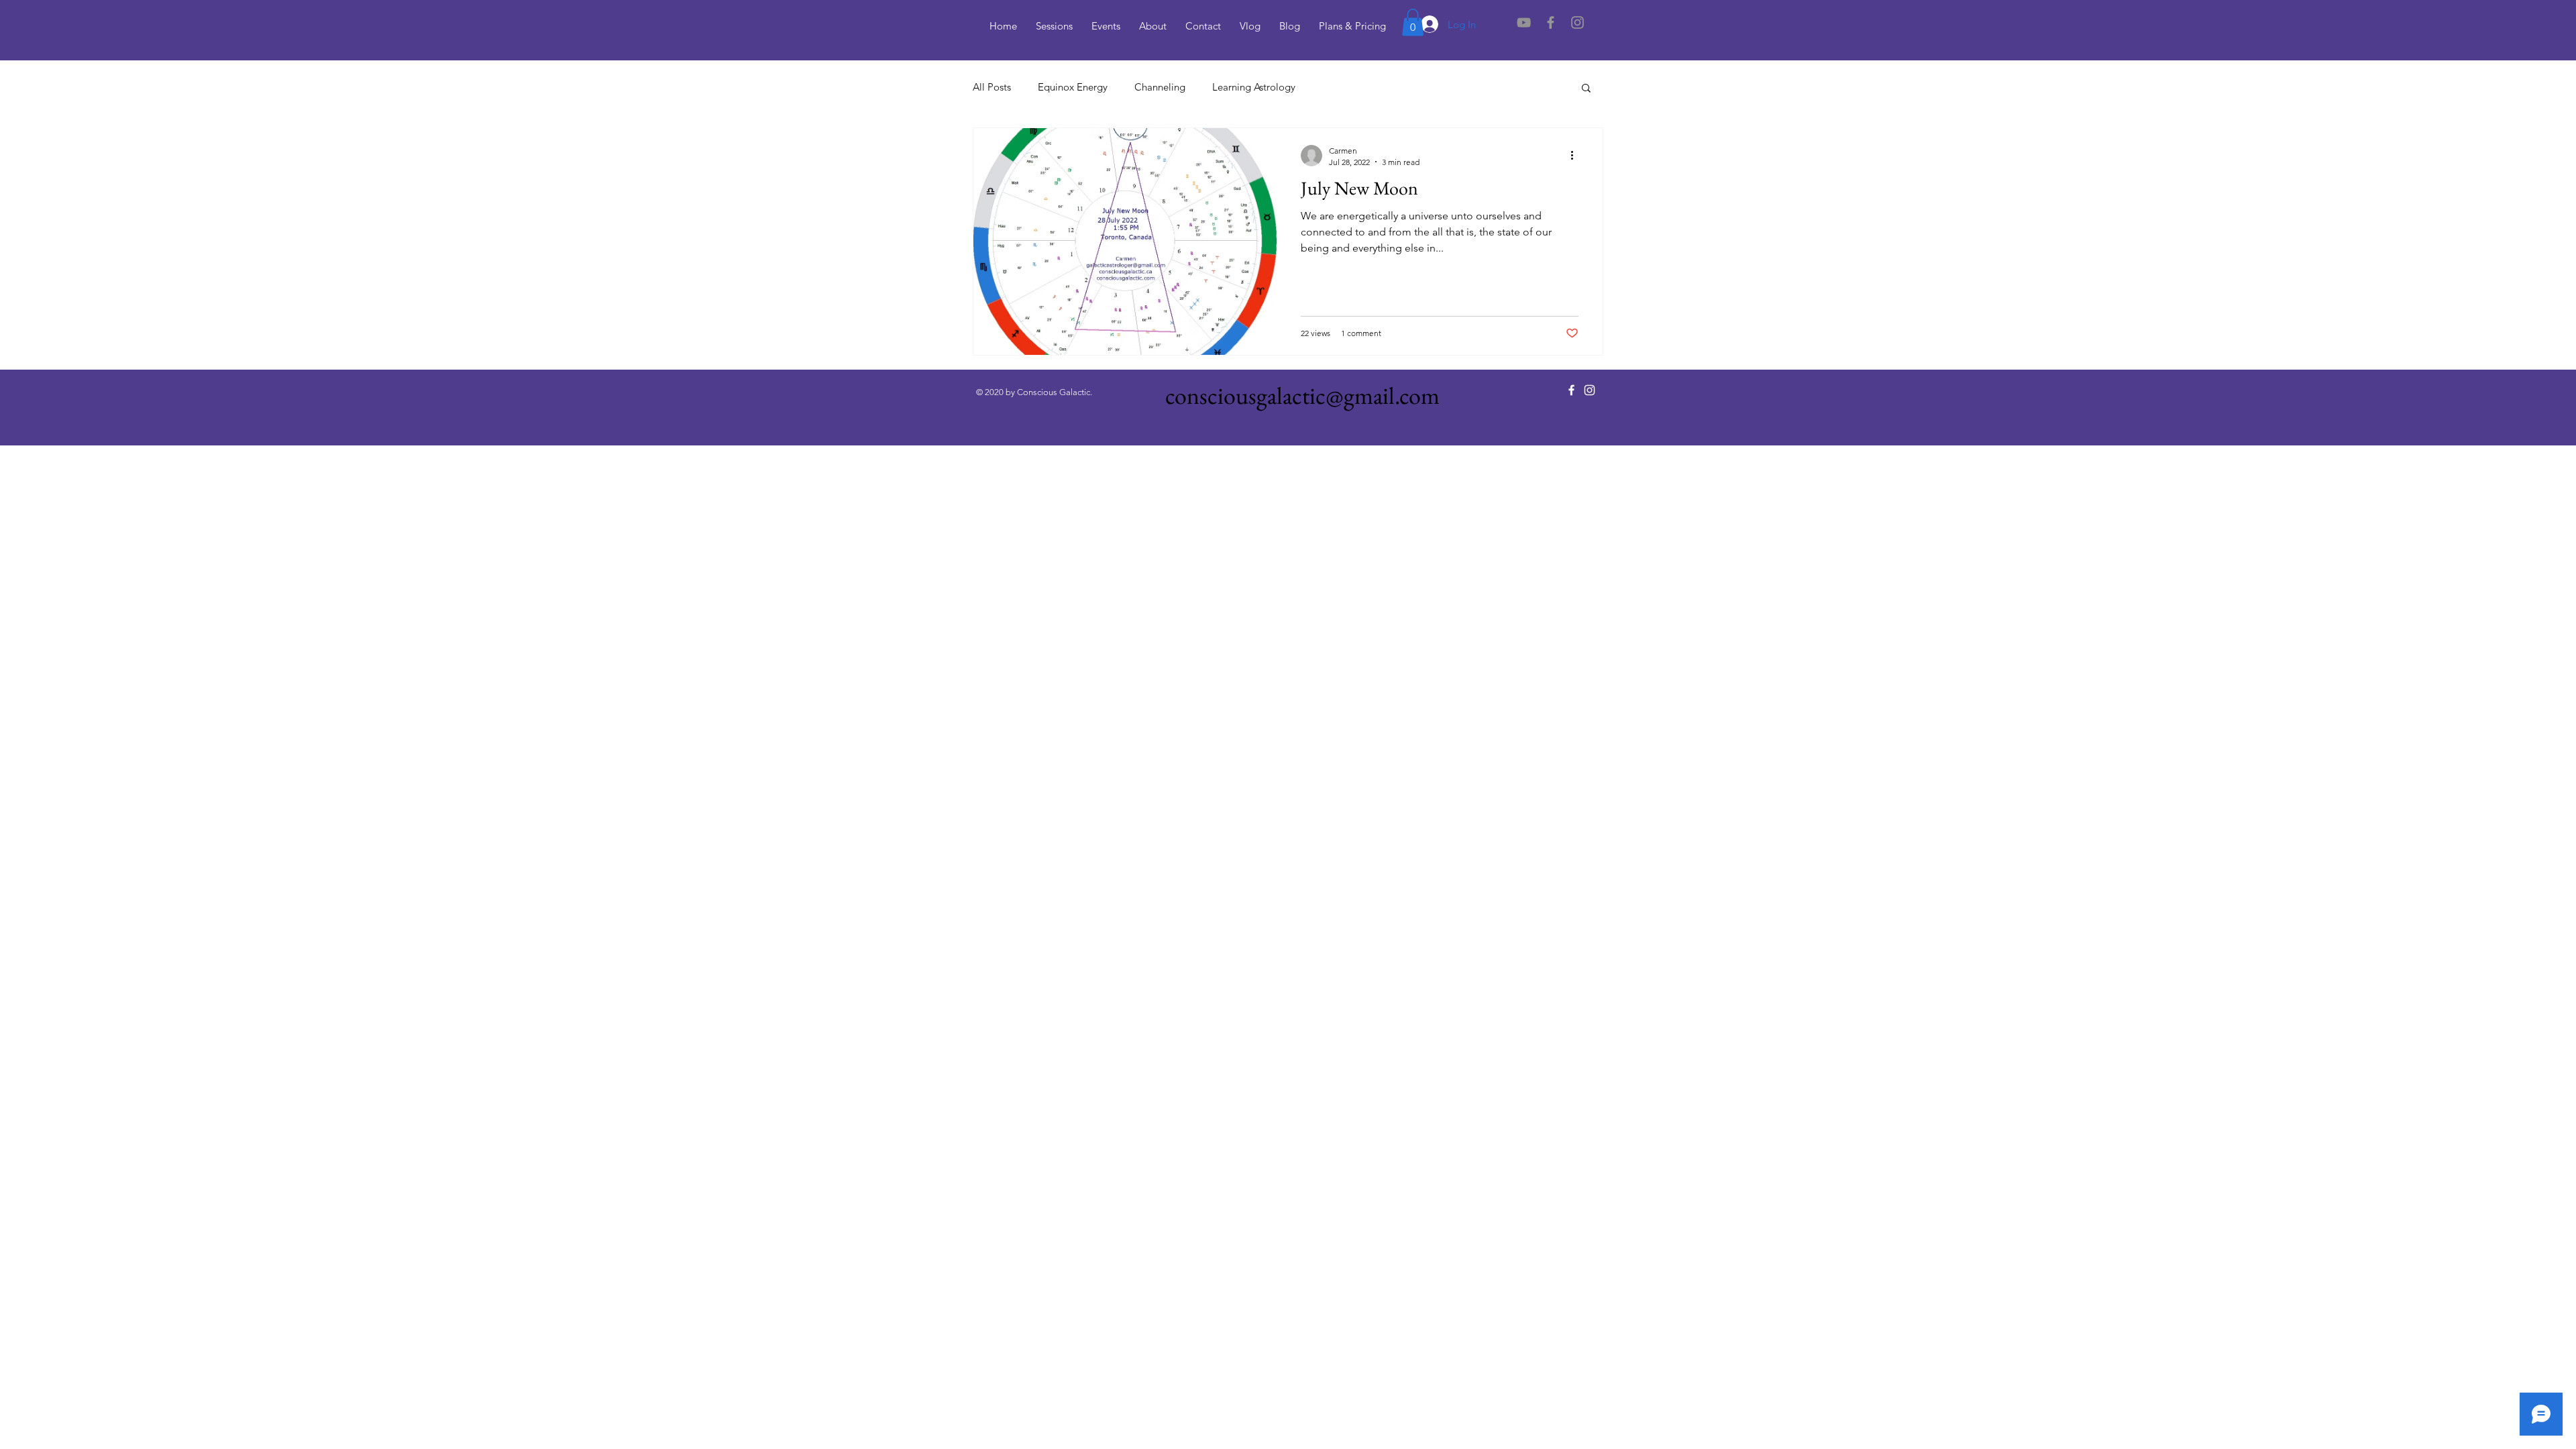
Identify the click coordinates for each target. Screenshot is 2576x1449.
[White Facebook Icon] (1571, 390)
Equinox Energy (1073, 87)
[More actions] (1576, 156)
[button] (1413, 22)
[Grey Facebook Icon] (1551, 22)
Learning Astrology (1254, 87)
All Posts (992, 87)
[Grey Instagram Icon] (1577, 22)
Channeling (1160, 87)
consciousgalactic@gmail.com (1302, 395)
